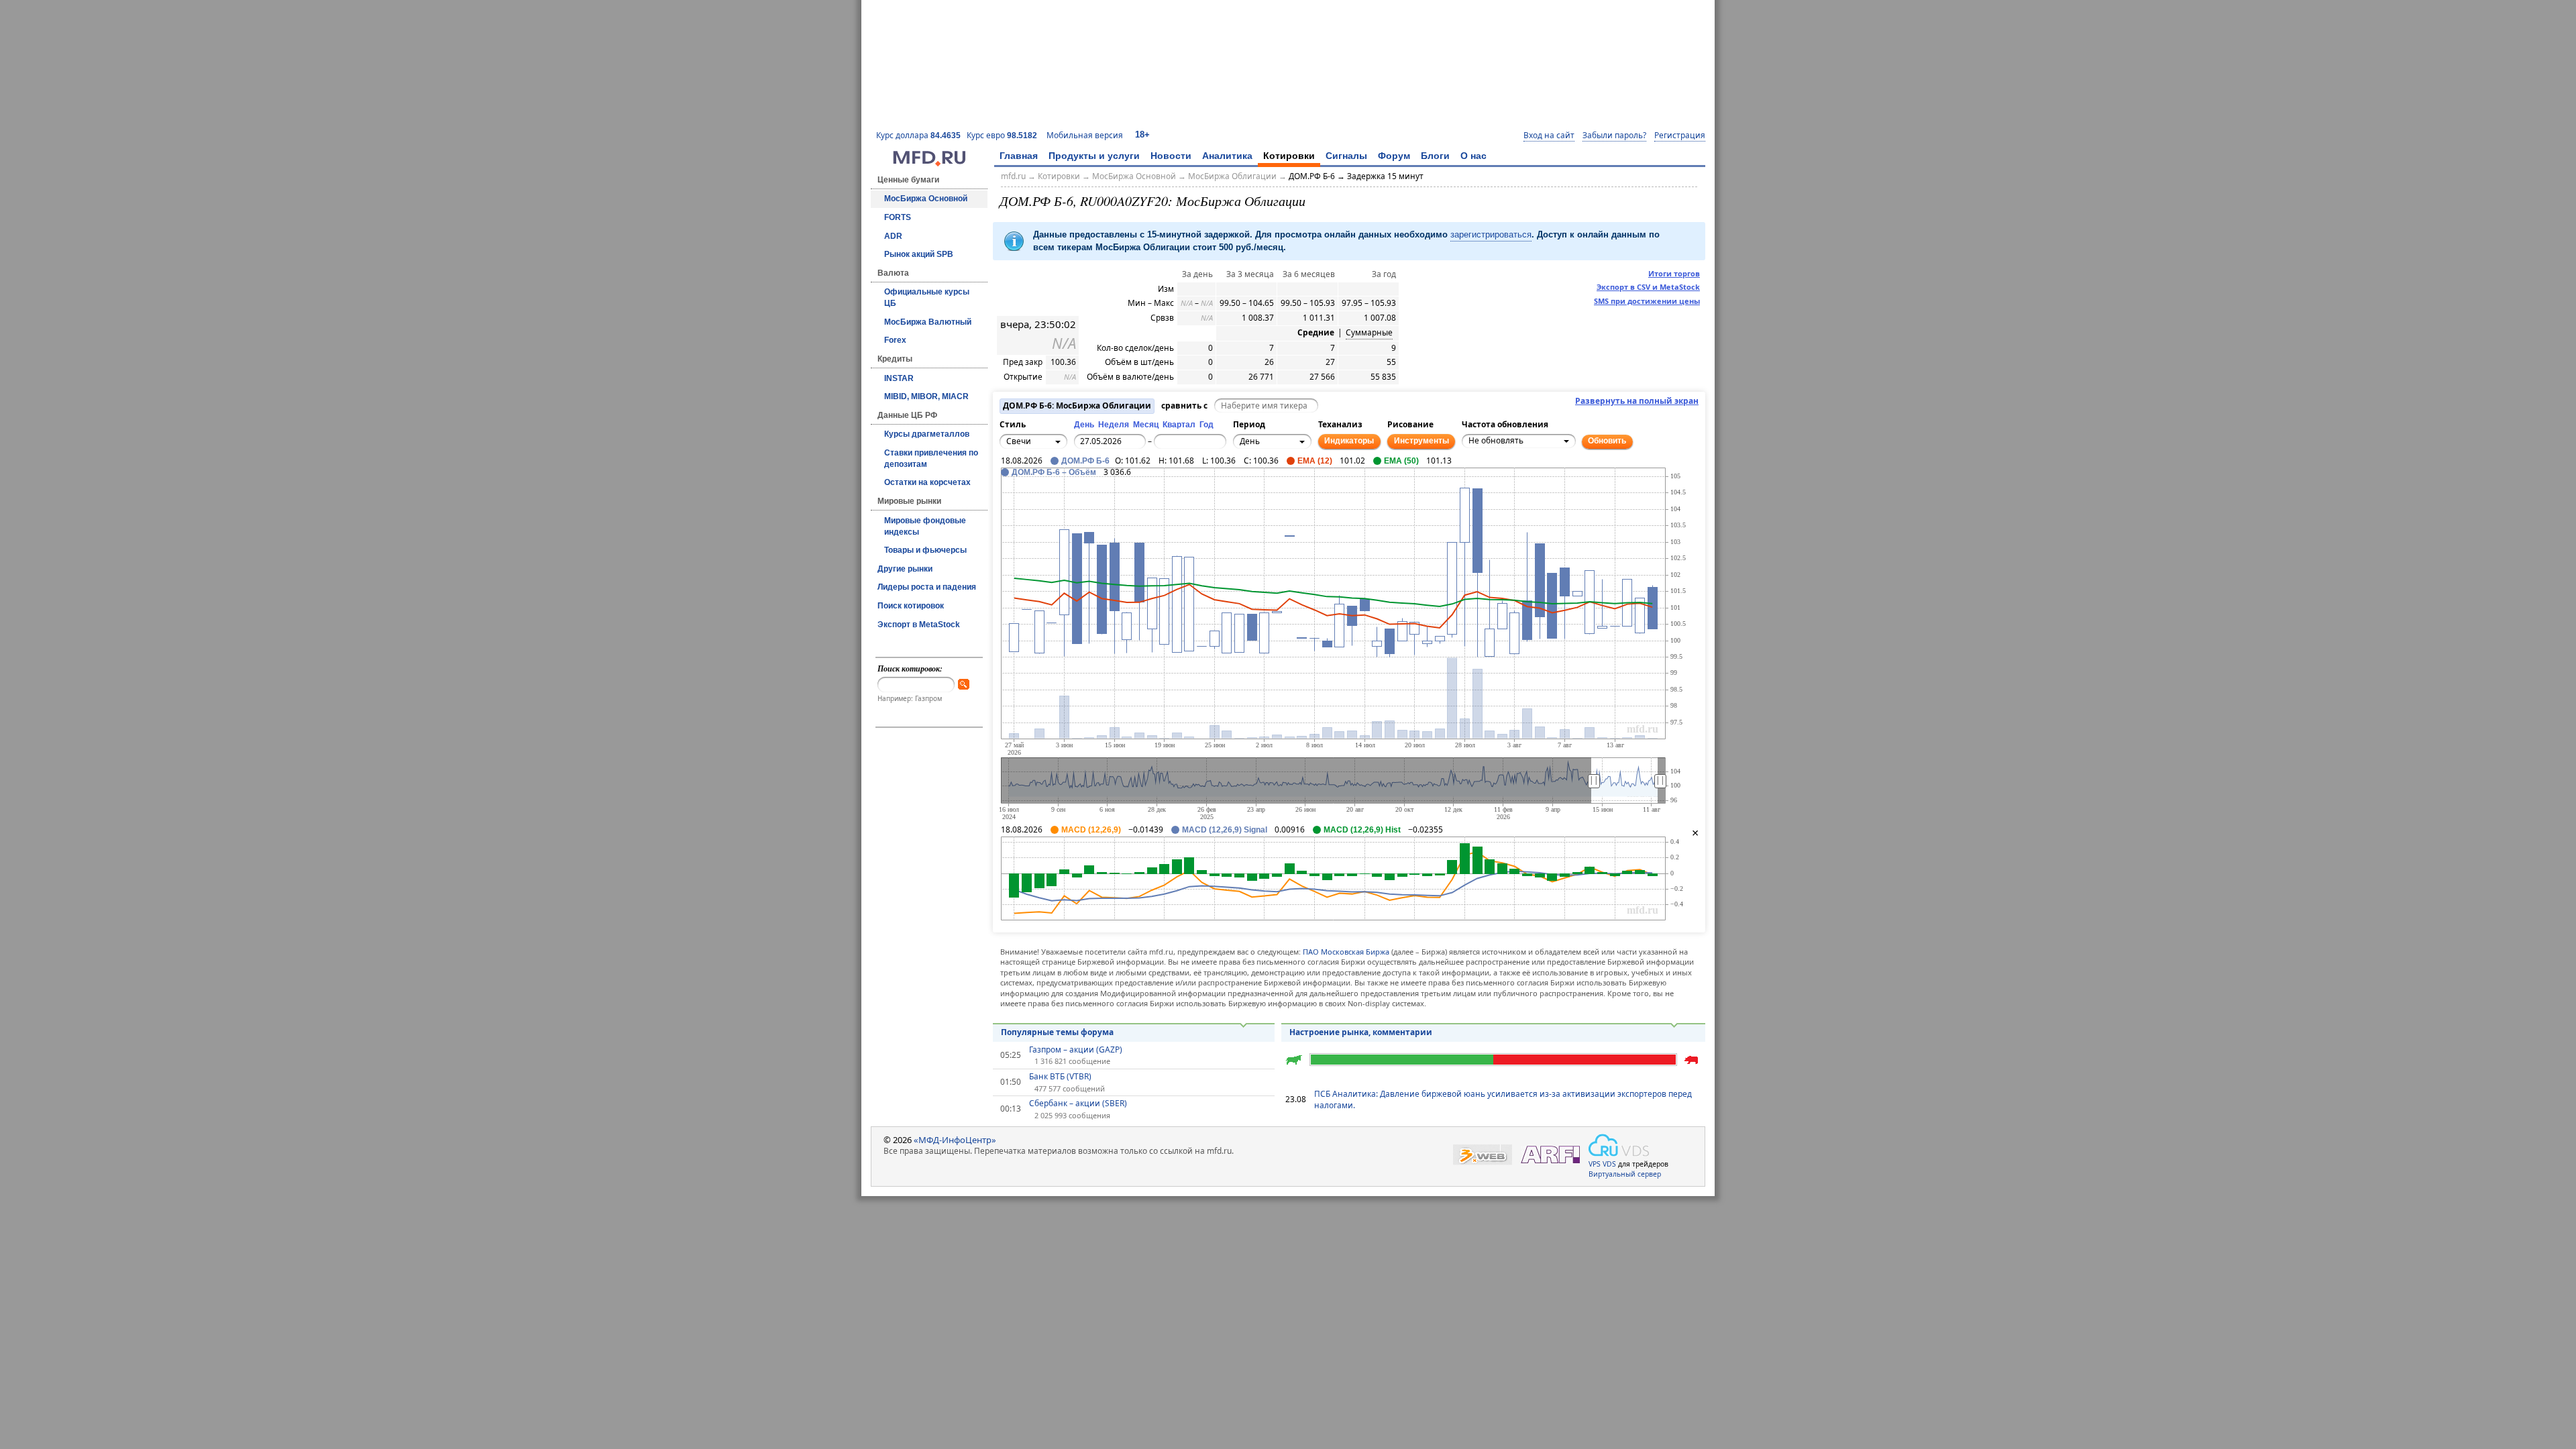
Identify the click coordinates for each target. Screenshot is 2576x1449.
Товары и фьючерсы (925, 550)
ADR (893, 236)
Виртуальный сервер (1625, 1174)
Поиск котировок (911, 606)
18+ (1142, 135)
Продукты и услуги (1094, 156)
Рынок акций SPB (919, 254)
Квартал (1179, 425)
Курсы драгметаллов (927, 434)
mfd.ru (1013, 176)
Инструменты (1421, 441)
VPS (1595, 1164)
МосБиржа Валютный (928, 322)
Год (1206, 425)
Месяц (1146, 425)
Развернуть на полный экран (1637, 401)
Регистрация (1680, 136)
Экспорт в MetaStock (919, 625)
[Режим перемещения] (1012, 488)
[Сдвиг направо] (1057, 495)
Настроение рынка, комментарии (1361, 1032)
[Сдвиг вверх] (1042, 480)
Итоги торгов (1674, 273)
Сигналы (1346, 156)
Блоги (1435, 156)
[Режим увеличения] (1012, 502)
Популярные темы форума (1057, 1032)
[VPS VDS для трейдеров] (1619, 1145)
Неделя (1114, 425)
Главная (1019, 156)
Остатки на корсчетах (927, 482)
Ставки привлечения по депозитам (931, 459)
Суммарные (1369, 333)
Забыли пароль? (1614, 136)
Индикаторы (1349, 441)
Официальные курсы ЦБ (927, 298)
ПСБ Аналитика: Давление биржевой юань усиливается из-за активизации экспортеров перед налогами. (1503, 1099)
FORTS (898, 217)
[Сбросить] (1042, 495)
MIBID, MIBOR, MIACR (926, 396)
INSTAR (899, 378)
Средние (1316, 333)
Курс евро (1002, 135)
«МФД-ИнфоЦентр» (955, 1140)
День (1084, 425)
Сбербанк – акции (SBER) (1078, 1104)
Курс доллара (918, 135)
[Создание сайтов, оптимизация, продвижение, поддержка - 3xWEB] (1483, 1155)
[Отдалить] (1071, 502)
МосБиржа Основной (926, 199)
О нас (1473, 156)
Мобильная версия (1085, 135)
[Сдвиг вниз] (1042, 510)
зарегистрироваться (1491, 234)
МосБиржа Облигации (1232, 176)
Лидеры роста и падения (927, 587)
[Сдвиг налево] (1027, 495)
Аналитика (1227, 156)
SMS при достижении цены (1647, 301)
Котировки (1289, 156)
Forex (895, 340)
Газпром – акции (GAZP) (1076, 1050)
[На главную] (929, 163)
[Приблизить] (1071, 488)
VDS (1609, 1164)
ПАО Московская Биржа (1346, 952)
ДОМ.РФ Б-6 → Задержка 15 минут (1356, 176)
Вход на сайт (1549, 136)
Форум (1394, 156)
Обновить (1607, 441)
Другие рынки (905, 569)
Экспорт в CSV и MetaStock (1648, 287)
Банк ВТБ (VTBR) (1060, 1077)
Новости (1171, 156)
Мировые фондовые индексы (925, 526)
